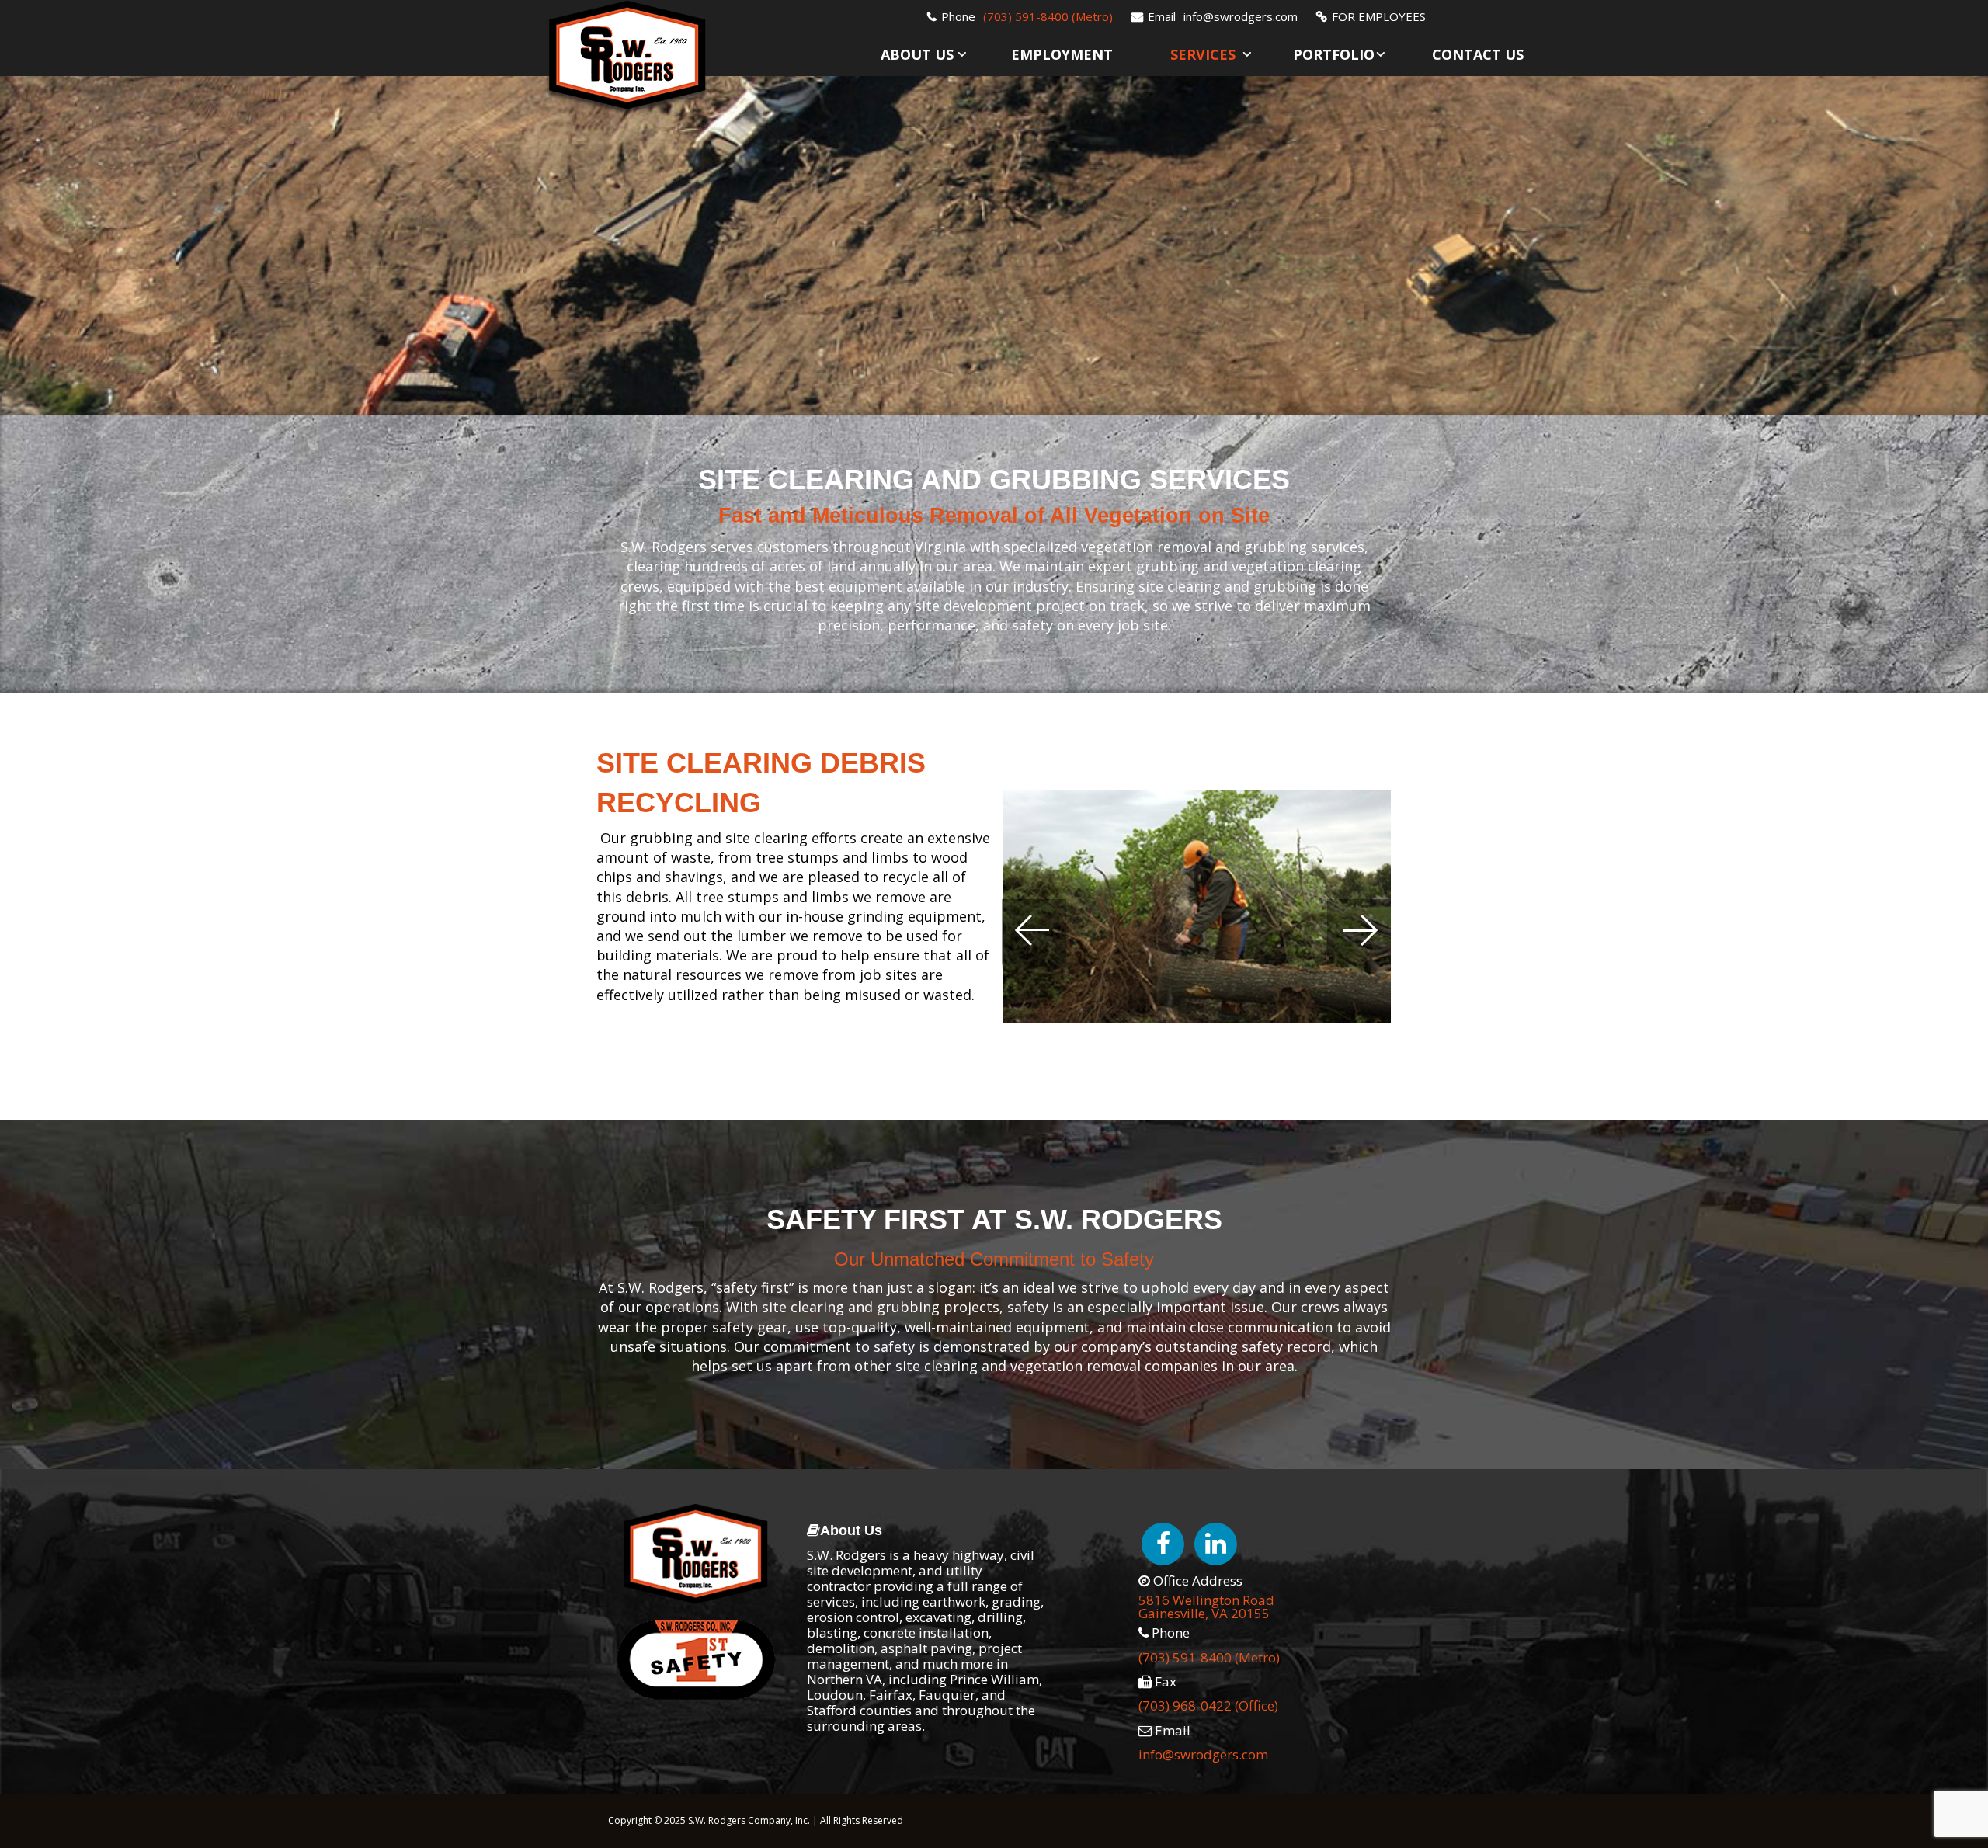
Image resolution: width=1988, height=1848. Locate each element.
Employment (1062, 54)
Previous (1036, 935)
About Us (917, 54)
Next (1358, 935)
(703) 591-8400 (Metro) (1048, 16)
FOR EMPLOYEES (1379, 16)
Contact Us (1478, 54)
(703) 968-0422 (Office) (1208, 1706)
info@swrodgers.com (1241, 16)
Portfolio (1334, 54)
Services (1203, 54)
